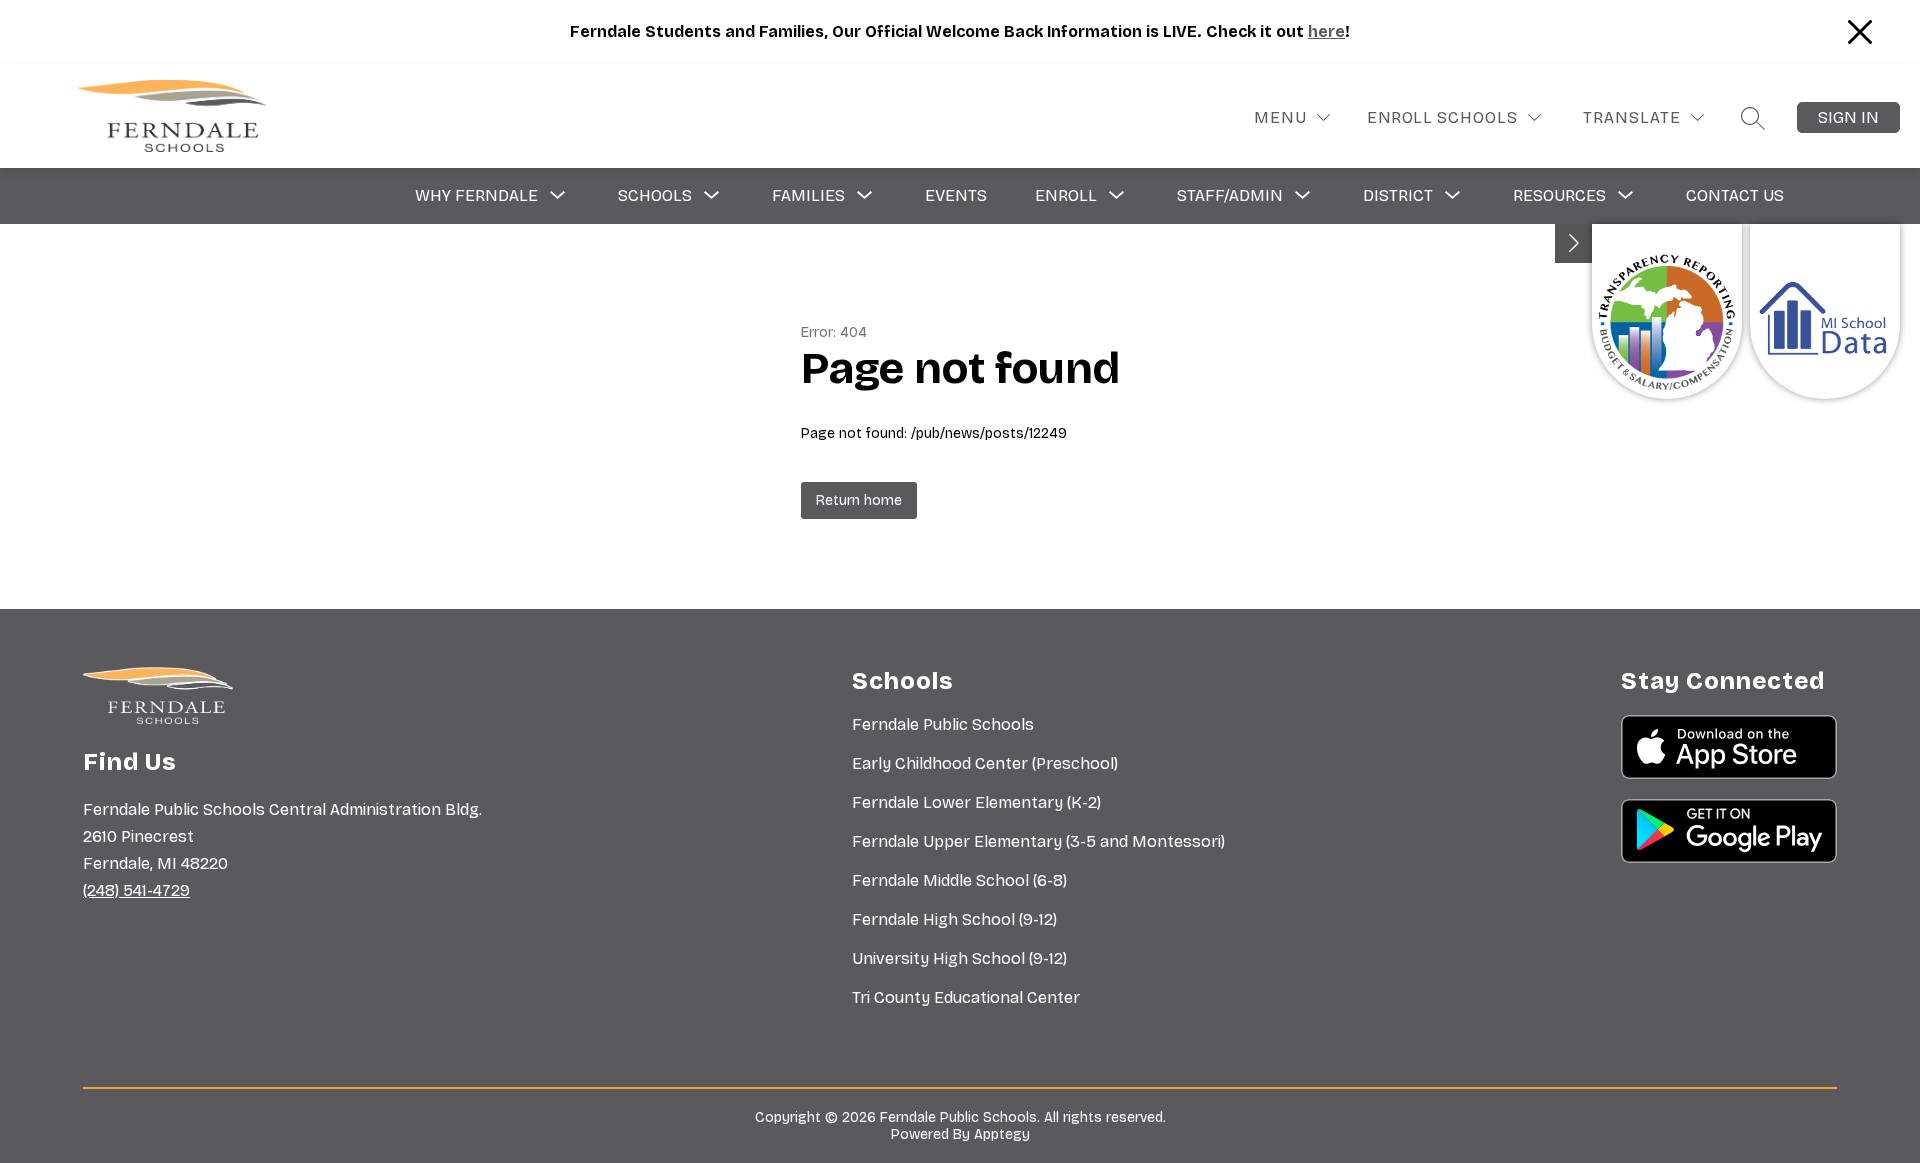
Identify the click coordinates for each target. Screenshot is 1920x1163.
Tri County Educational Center (966, 997)
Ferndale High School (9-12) (954, 919)
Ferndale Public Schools (943, 724)
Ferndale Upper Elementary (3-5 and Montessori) (1038, 841)
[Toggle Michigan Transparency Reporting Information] (1574, 243)
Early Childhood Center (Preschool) (985, 763)
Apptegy (1002, 1134)
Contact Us (1735, 195)
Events (956, 195)
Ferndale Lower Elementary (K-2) (976, 802)
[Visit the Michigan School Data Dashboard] (1825, 311)
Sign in (1848, 117)
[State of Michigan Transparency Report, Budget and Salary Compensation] (1667, 311)
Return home (859, 500)
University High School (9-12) (959, 958)
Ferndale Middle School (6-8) (959, 880)
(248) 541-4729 (136, 890)
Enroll (1399, 117)
